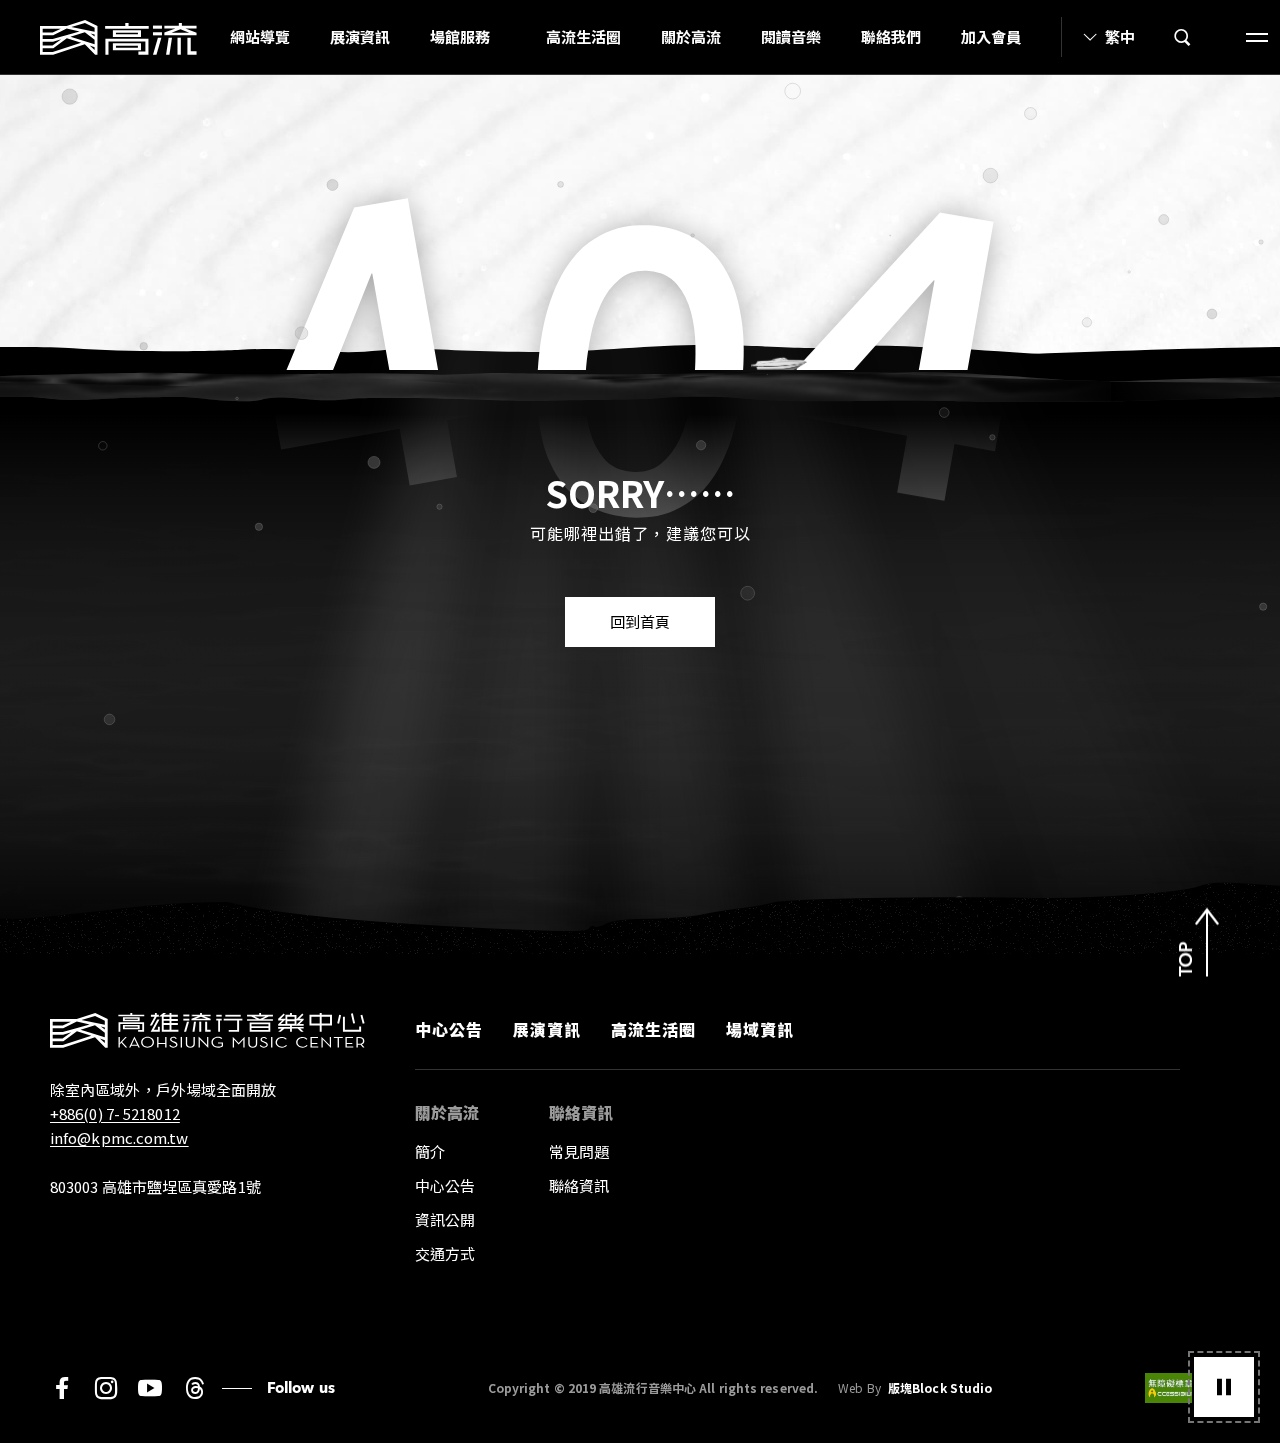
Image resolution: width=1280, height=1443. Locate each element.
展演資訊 (360, 36)
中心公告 (449, 1029)
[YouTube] (150, 1388)
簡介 (430, 1151)
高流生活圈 (583, 36)
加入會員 (991, 36)
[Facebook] (62, 1388)
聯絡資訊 (579, 1185)
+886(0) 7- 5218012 (115, 1113)
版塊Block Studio (940, 1388)
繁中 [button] (1120, 36)
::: (204, 37)
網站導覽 (260, 36)
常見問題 (579, 1151)
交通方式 (445, 1253)
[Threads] (194, 1388)
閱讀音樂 (791, 36)
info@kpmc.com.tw (119, 1137)
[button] (1224, 1387)
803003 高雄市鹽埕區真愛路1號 (155, 1186)
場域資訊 (760, 1029)
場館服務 (460, 36)
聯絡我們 (891, 36)
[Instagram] (106, 1388)
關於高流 (691, 36)
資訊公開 (445, 1219)
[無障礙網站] (1187, 1388)
